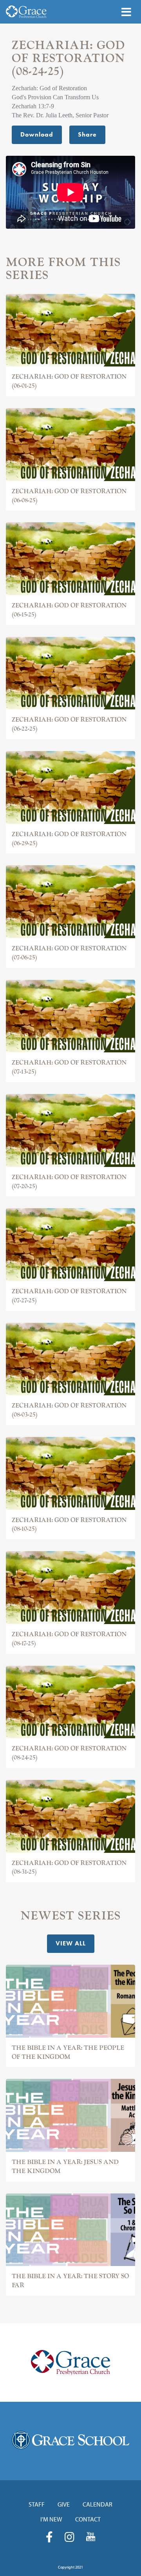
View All (71, 1943)
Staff (37, 2504)
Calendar (98, 2504)
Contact (88, 2519)
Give (64, 2504)
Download (37, 134)
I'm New (51, 2519)
